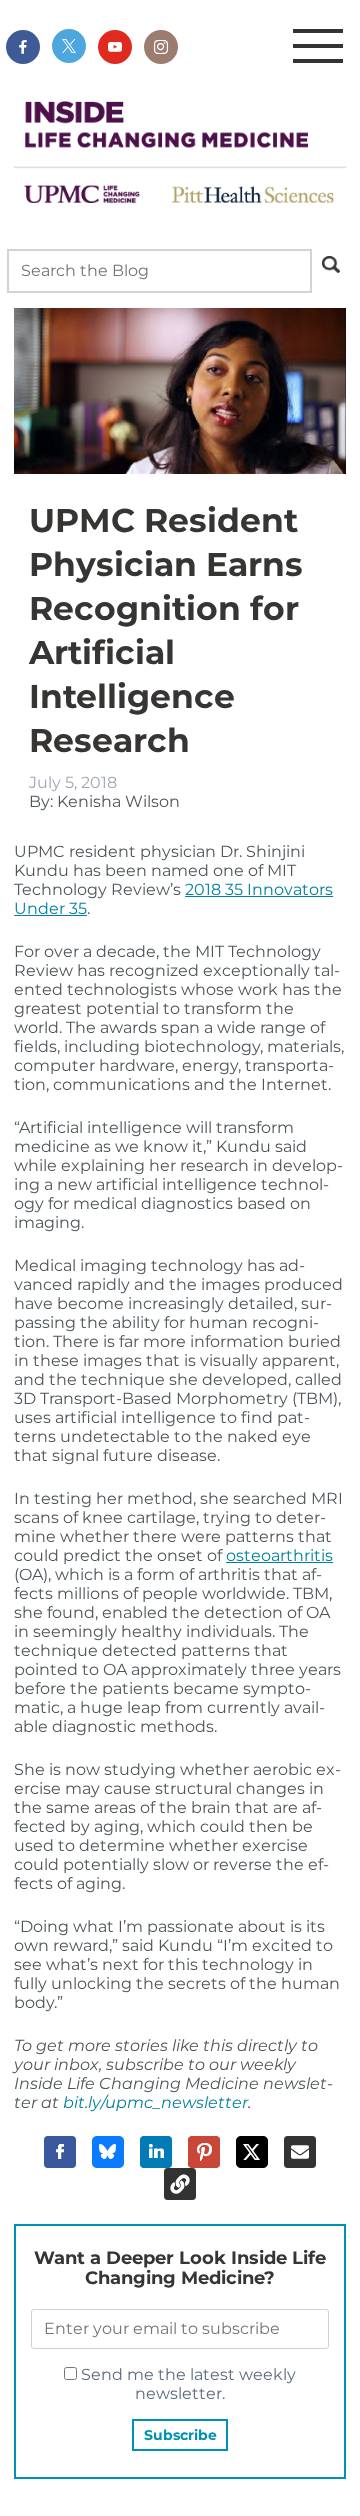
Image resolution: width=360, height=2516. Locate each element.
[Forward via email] (300, 2152)
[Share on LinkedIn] (156, 2152)
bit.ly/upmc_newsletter (155, 2102)
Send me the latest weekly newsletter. (186, 2384)
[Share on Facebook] (60, 2152)
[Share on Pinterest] (204, 2152)
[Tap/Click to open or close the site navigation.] (318, 47)
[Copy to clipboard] (180, 2184)
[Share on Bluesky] (108, 2152)
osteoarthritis (279, 1555)
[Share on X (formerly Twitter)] (252, 2152)
